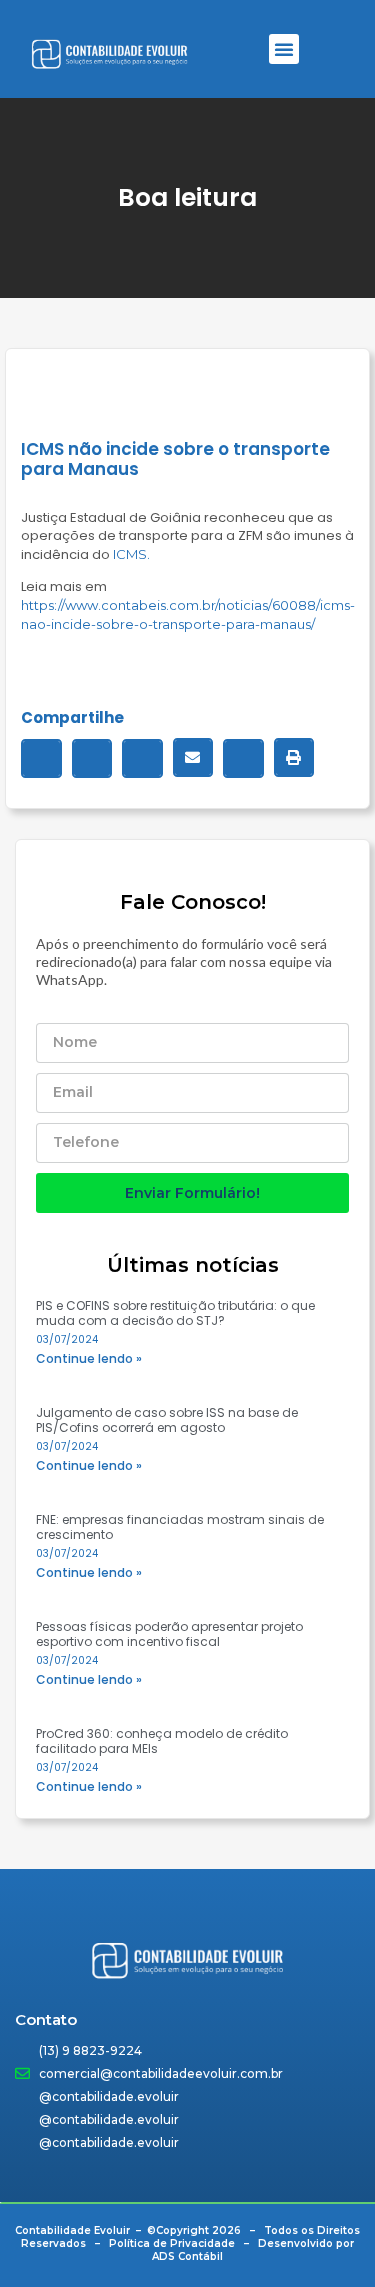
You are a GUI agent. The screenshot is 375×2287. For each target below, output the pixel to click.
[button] (284, 49)
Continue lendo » (89, 1358)
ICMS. (131, 554)
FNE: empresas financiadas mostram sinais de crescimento (180, 1527)
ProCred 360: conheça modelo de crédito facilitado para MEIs (162, 1741)
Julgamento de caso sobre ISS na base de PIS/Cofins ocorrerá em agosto (167, 1420)
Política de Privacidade (172, 2243)
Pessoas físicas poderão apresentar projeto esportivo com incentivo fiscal (169, 1634)
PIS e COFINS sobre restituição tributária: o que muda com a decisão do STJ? (175, 1313)
